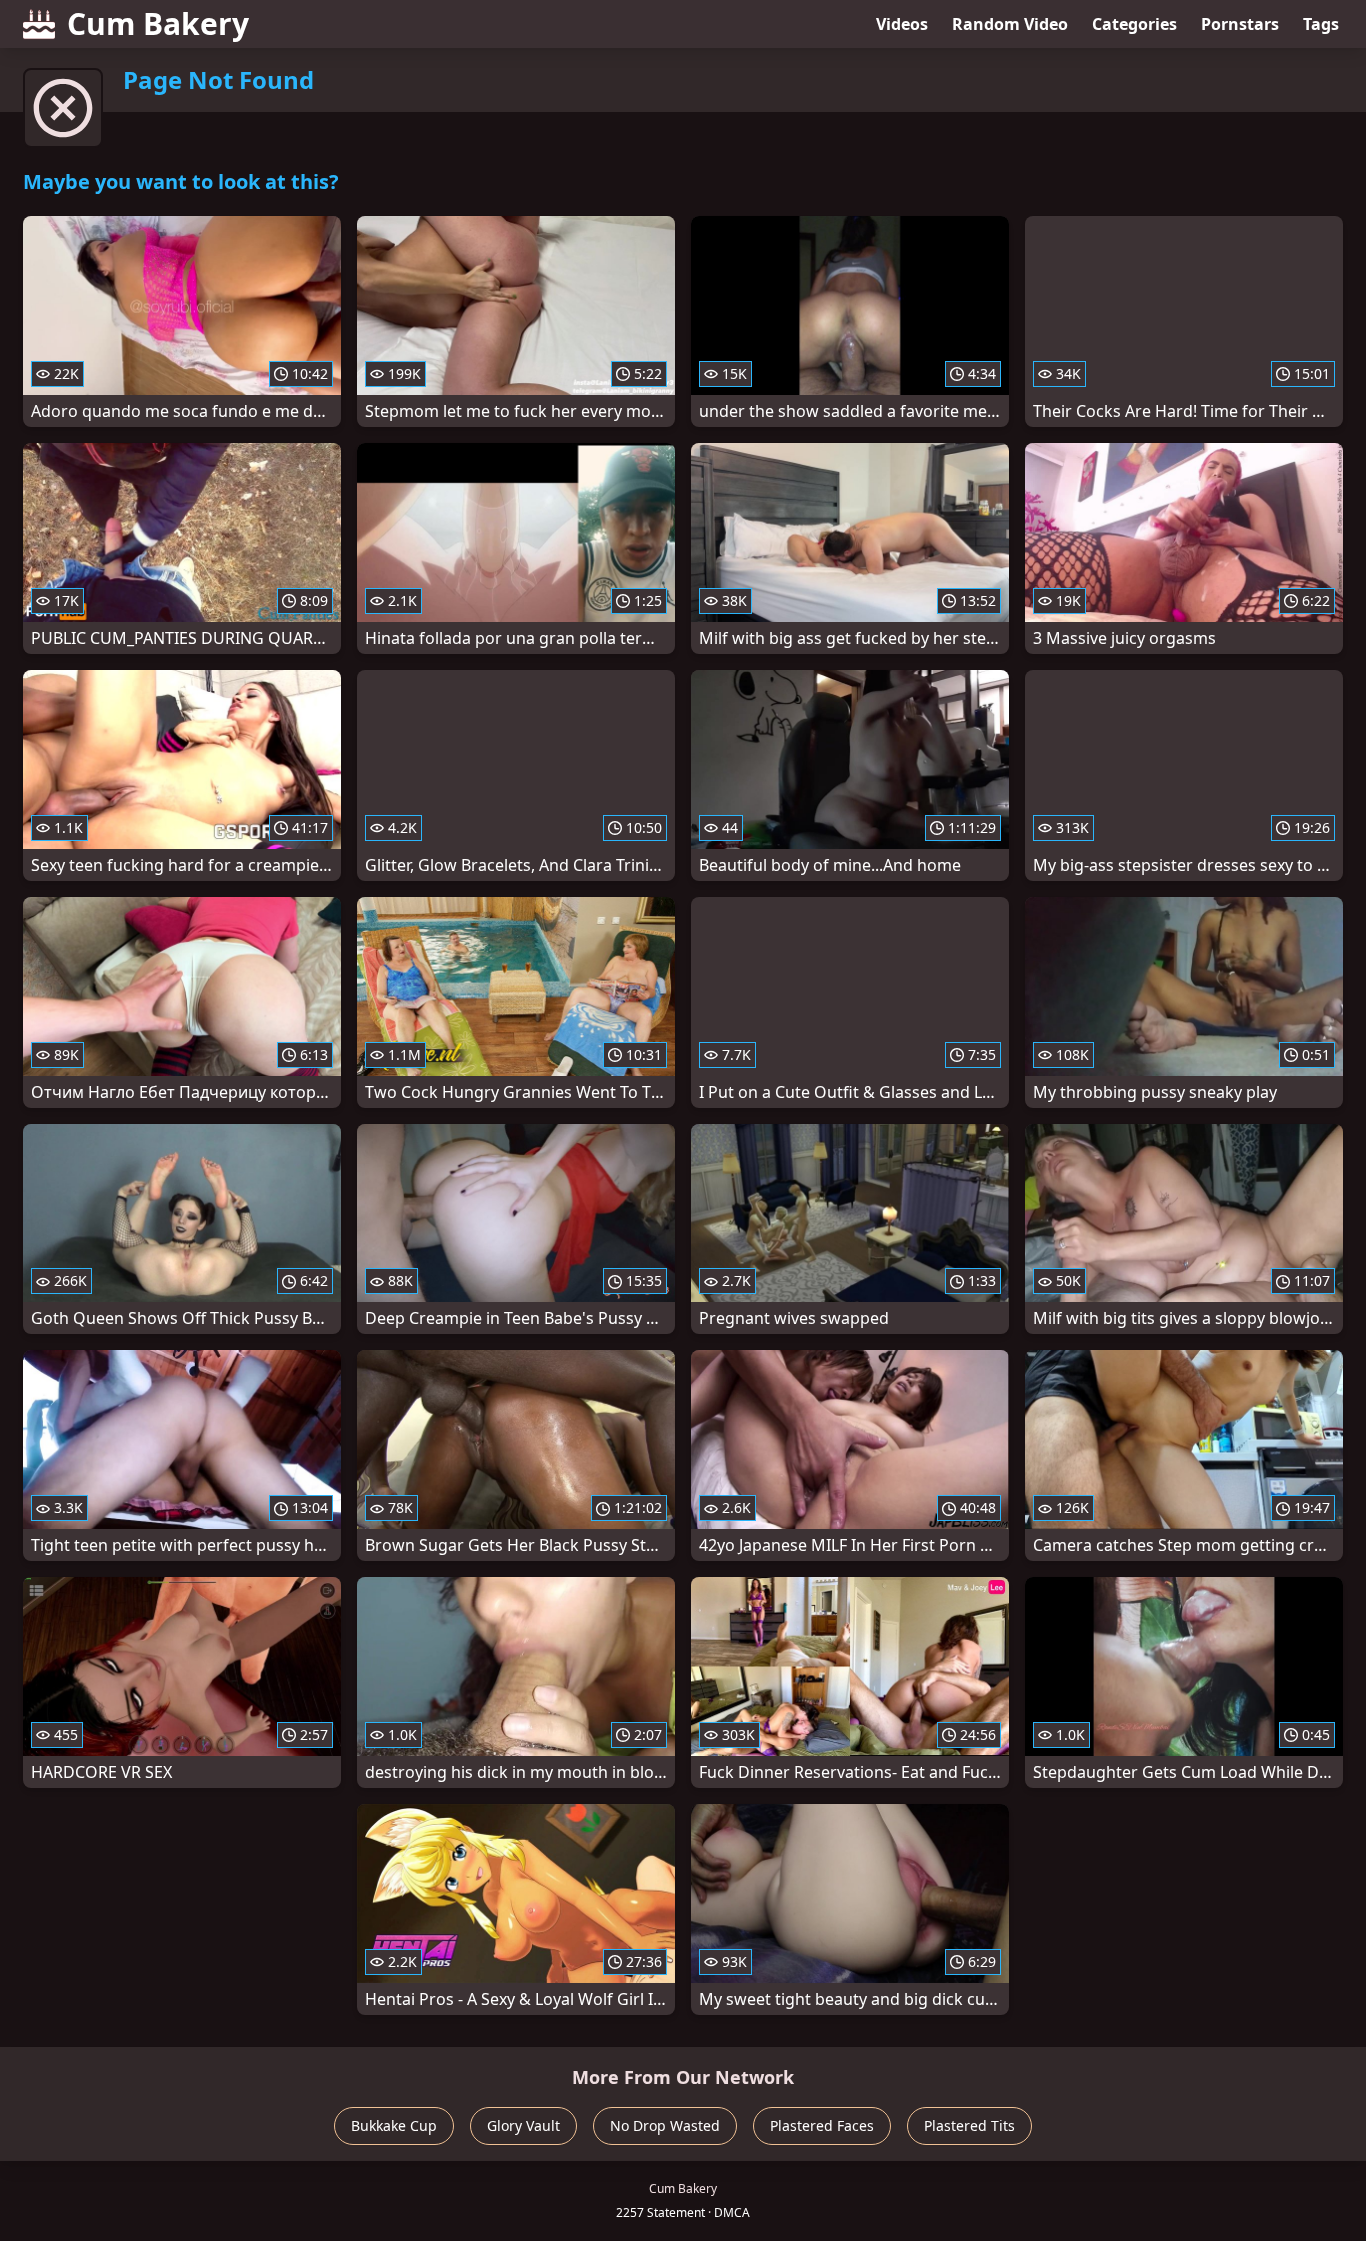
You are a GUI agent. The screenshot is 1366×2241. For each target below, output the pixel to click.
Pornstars (1240, 24)
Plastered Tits (969, 2125)
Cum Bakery (158, 23)
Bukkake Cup (394, 2125)
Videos (902, 24)
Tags (1321, 24)
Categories (1134, 24)
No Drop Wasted (665, 2125)
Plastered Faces (822, 2125)
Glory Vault (523, 2125)
